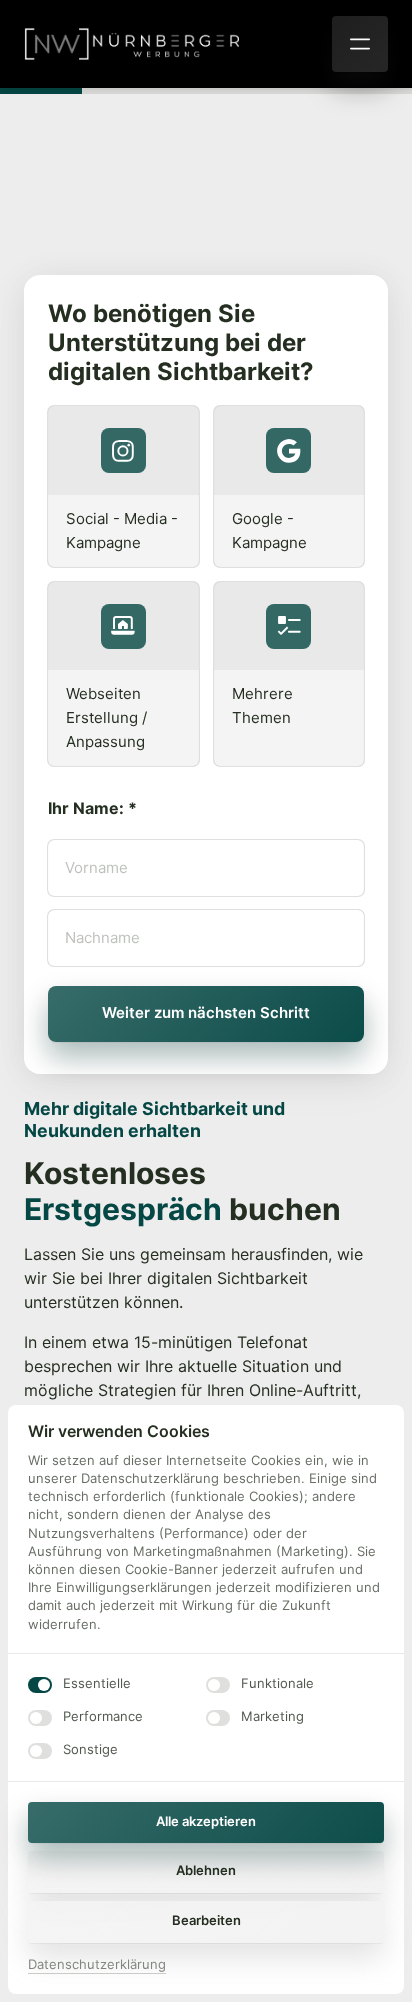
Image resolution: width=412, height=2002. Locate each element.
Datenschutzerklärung (97, 1965)
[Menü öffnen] (360, 44)
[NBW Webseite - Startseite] (131, 44)
